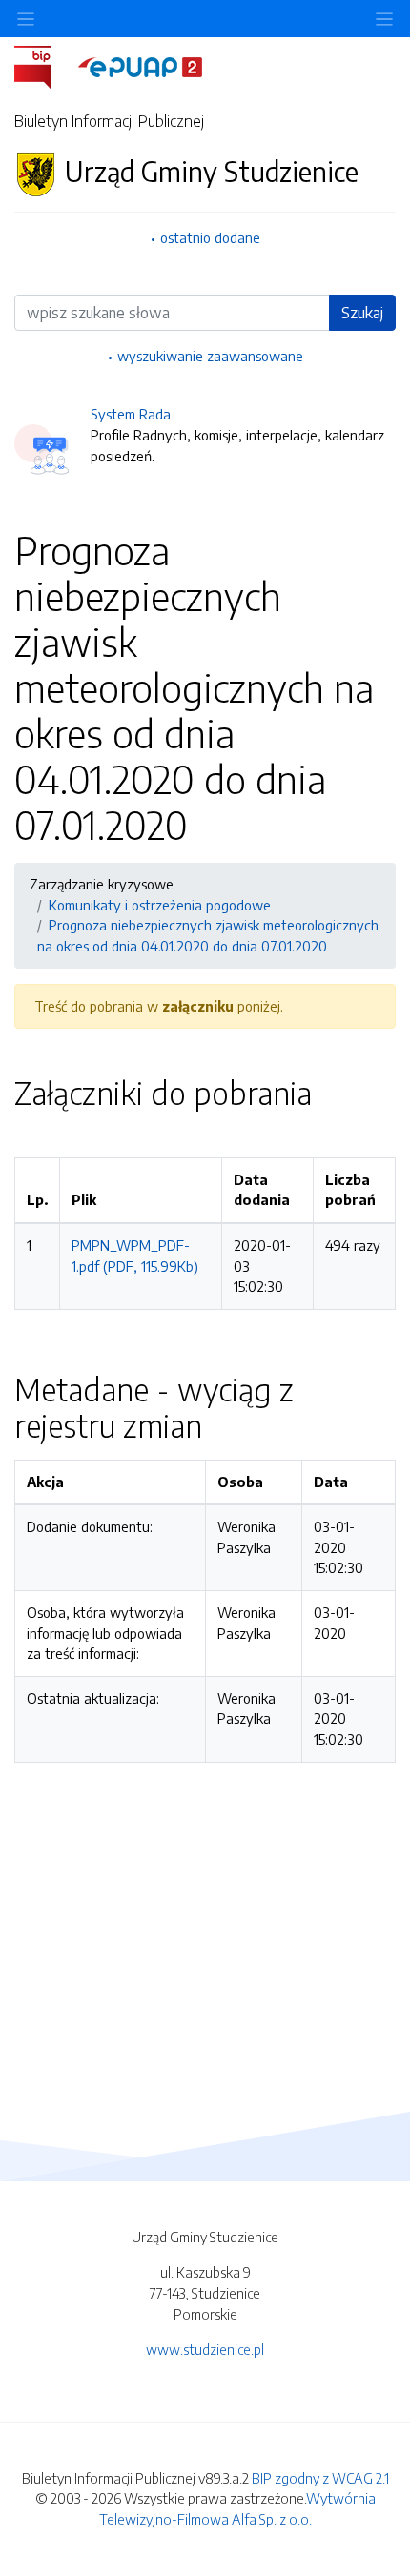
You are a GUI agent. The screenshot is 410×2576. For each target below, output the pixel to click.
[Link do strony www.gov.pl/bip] (44, 66)
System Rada (131, 414)
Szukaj (362, 313)
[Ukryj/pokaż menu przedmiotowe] (26, 19)
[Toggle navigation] (384, 19)
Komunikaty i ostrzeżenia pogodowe (160, 905)
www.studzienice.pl (205, 2349)
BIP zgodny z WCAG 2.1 (320, 2478)
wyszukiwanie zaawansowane (210, 356)
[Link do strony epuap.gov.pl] (140, 66)
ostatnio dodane (210, 237)
